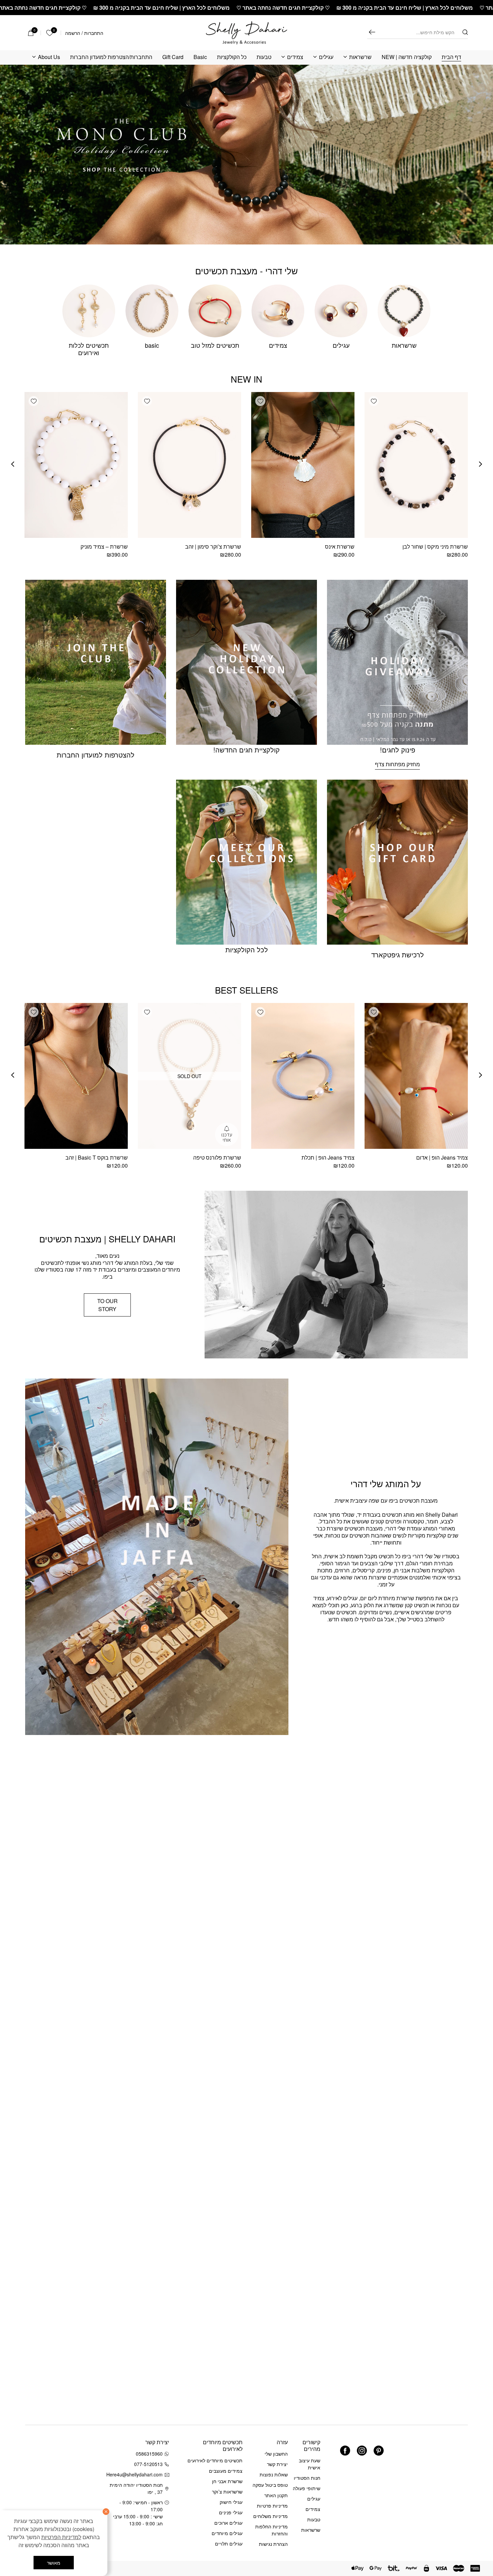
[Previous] (481, 464)
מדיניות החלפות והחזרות (271, 2530)
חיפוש (372, 32)
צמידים (295, 57)
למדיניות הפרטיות (61, 2537)
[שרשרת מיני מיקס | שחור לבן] (416, 465)
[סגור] (106, 2512)
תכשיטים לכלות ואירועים (89, 349)
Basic (200, 57)
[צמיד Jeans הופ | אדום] (416, 1076)
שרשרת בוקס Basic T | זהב (97, 1157)
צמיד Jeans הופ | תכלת (328, 1157)
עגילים (326, 57)
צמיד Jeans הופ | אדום (442, 1157)
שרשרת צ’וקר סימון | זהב (213, 546)
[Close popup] (19, 2404)
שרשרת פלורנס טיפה (217, 1157)
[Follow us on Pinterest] (379, 2451)
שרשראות (360, 57)
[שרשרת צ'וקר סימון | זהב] (189, 465)
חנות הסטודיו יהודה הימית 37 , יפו (136, 2488)
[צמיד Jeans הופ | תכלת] (303, 1076)
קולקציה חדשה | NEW (407, 57)
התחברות (94, 33)
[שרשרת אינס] (303, 465)
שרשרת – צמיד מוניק (104, 546)
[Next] (13, 464)
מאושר (54, 2563)
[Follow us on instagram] (362, 2451)
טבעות (264, 57)
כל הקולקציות (232, 57)
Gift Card (173, 57)
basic (152, 345)
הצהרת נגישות (273, 2544)
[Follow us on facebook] (345, 2451)
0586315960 (149, 2454)
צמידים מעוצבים (226, 2471)
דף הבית (451, 57)
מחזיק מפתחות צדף (397, 764)
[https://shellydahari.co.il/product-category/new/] (246, 155)
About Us (49, 57)
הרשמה (73, 33)
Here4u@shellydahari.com (136, 2474)
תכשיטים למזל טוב (215, 345)
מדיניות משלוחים (270, 2516)
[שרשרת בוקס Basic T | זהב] (76, 1076)
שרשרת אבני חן (227, 2481)
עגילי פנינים (231, 2512)
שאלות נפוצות (274, 2474)
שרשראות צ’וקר (227, 2491)
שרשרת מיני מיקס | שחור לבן (435, 546)
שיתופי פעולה (307, 2488)
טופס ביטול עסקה (270, 2485)
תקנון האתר (276, 2495)
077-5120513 (148, 2464)
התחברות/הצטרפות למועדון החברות (111, 57)
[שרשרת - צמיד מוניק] (76, 465)
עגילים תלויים (229, 2543)
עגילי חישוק (231, 2502)
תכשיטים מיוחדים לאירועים (215, 2460)
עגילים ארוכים (228, 2523)
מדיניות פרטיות (272, 2506)
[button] (374, 401)
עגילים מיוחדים (227, 2533)
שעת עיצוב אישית (310, 2464)
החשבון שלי (276, 2454)
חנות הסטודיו (307, 2478)
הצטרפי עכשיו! (67, 2471)
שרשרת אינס (340, 546)
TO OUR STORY (107, 1305)
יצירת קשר (277, 2464)
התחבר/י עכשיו (45, 2489)
